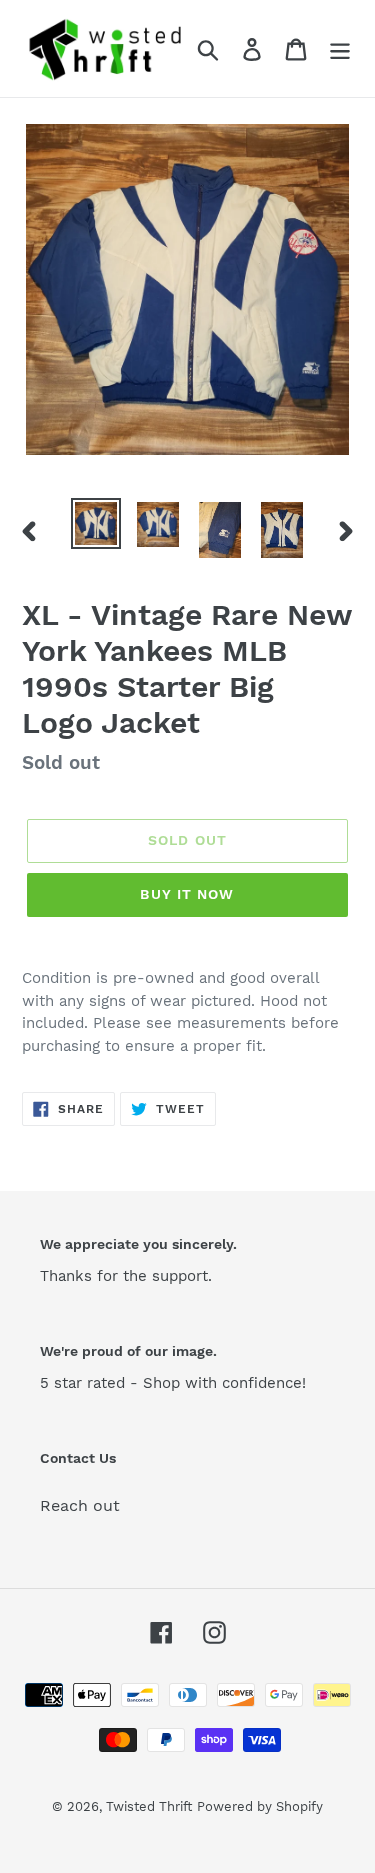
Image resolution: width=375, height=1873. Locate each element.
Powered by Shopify (260, 1806)
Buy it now (187, 894)
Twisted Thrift (149, 1806)
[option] (96, 523)
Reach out (80, 1505)
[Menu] (340, 48)
